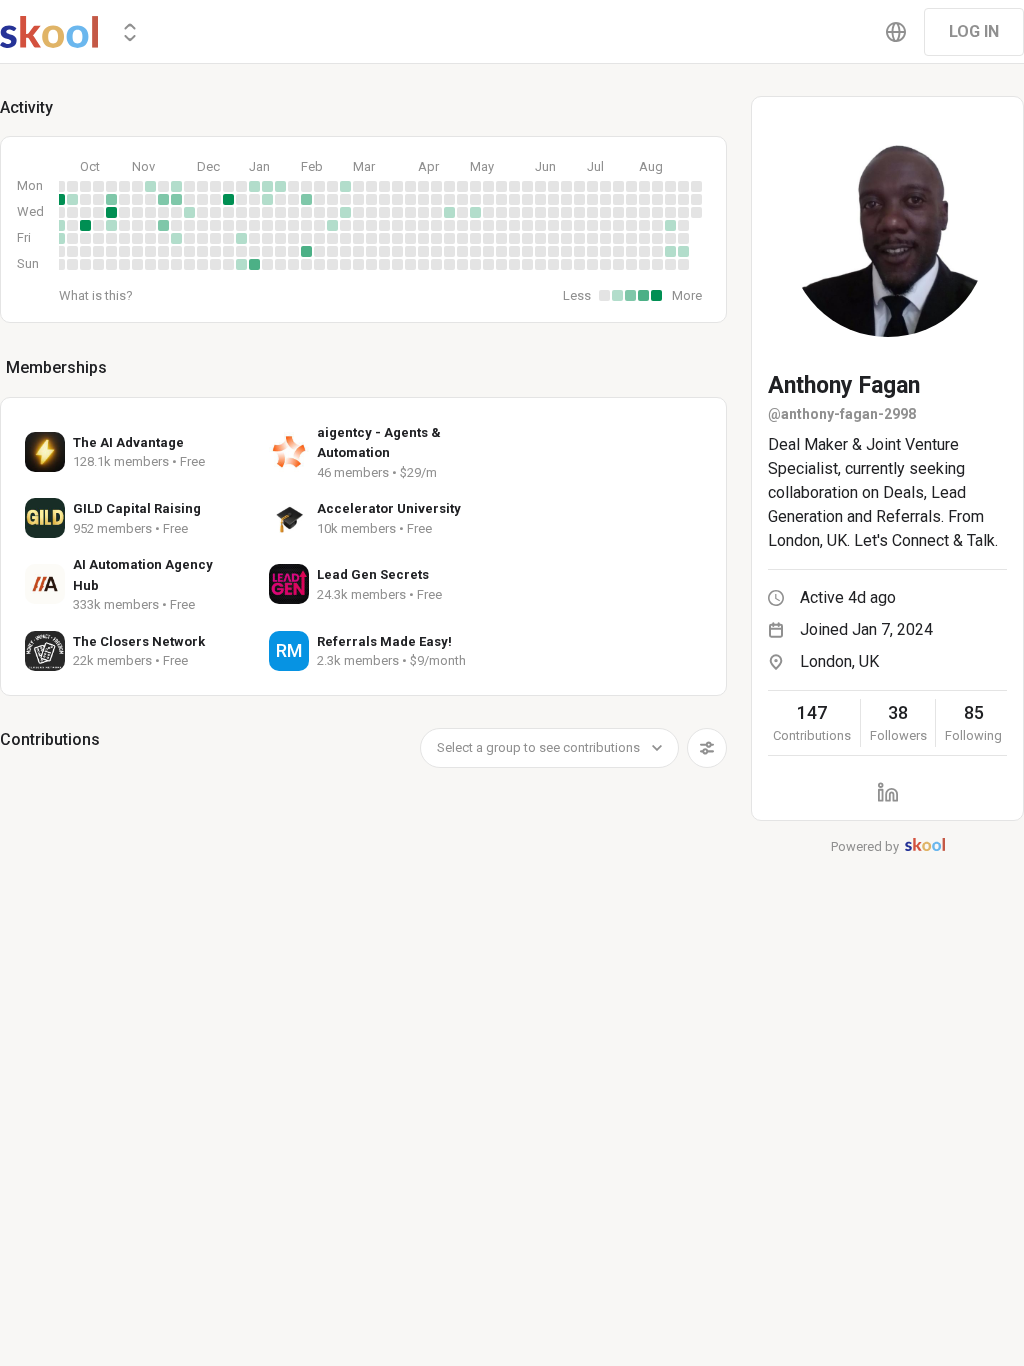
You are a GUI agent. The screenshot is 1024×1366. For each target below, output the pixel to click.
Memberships (56, 367)
